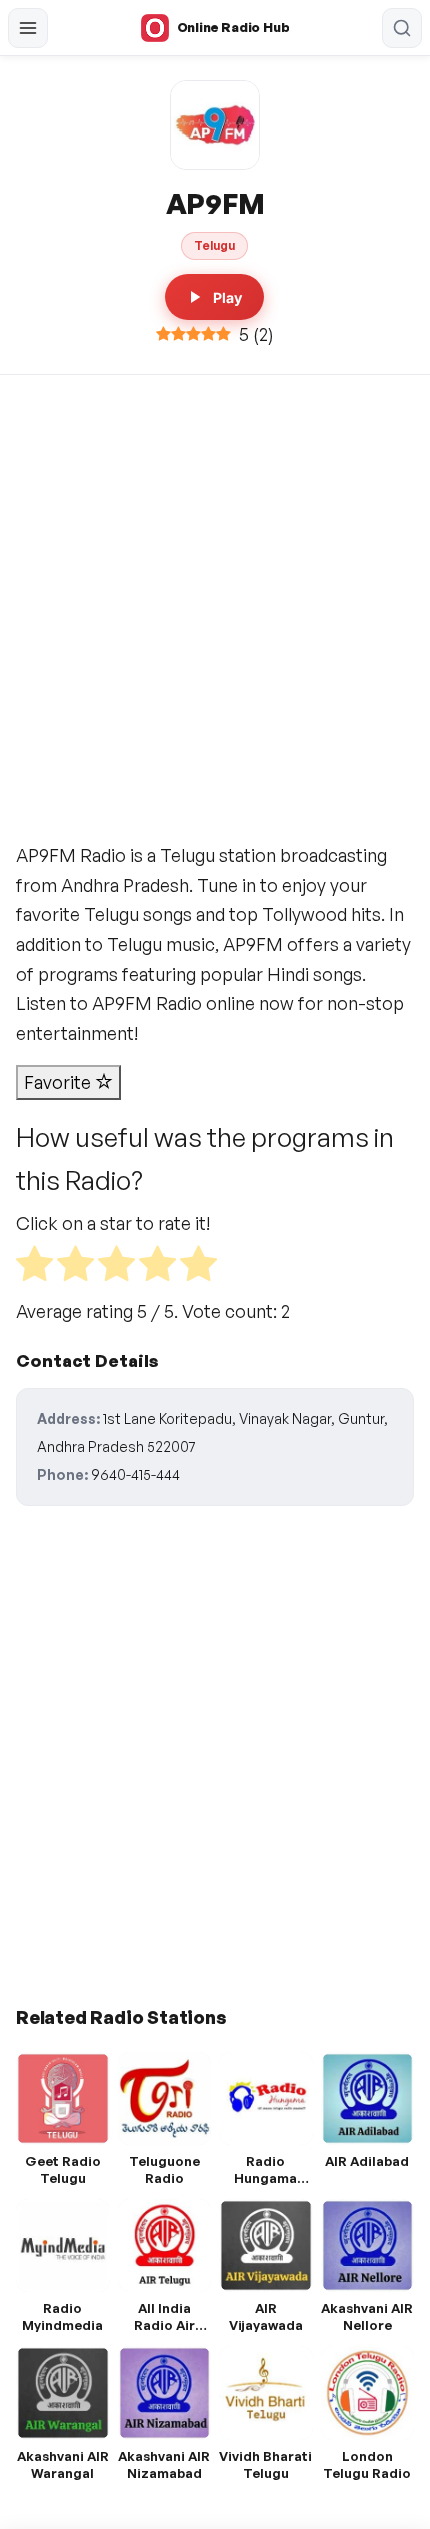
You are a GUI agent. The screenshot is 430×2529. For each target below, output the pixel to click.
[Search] (402, 28)
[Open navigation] (28, 28)
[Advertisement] (215, 600)
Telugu (214, 245)
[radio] (34, 1268)
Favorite (59, 1082)
